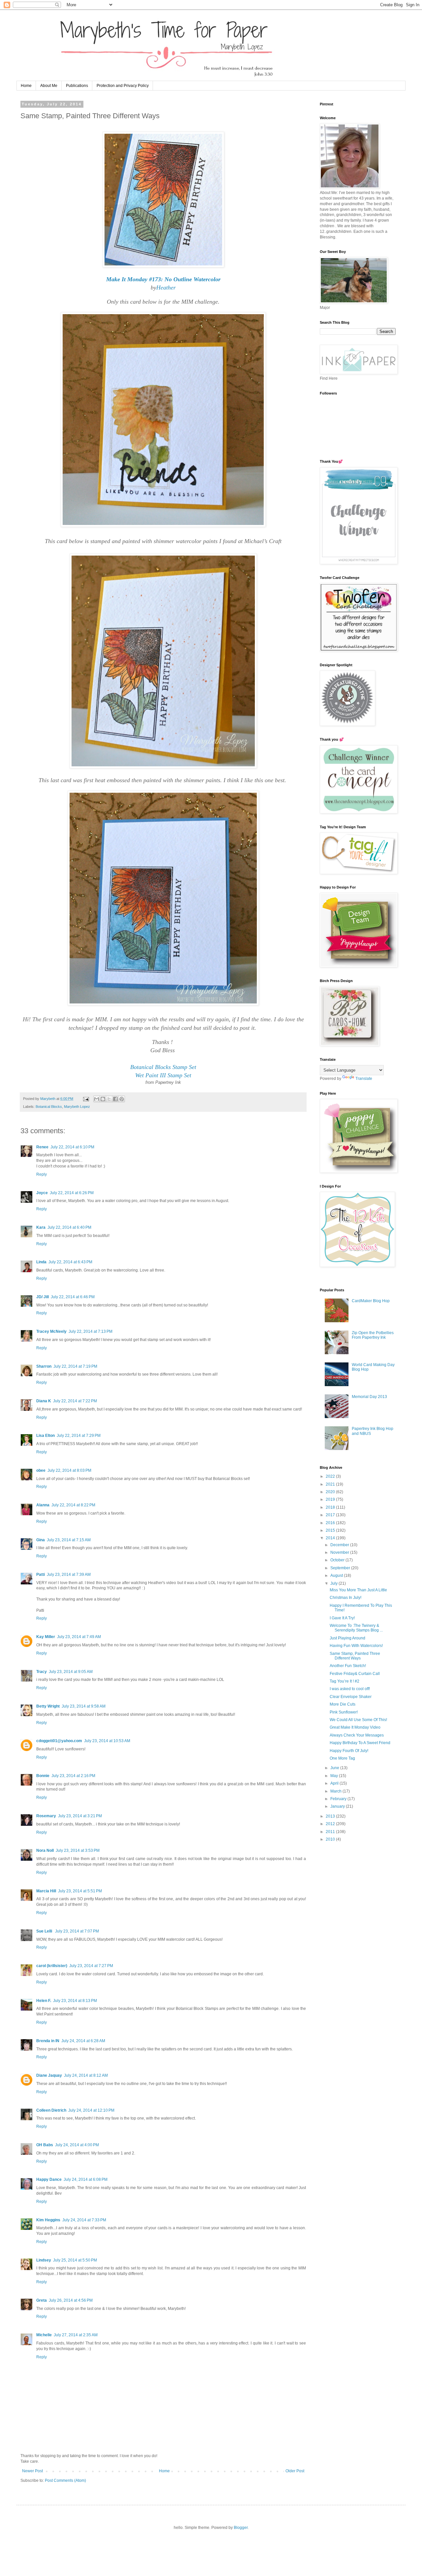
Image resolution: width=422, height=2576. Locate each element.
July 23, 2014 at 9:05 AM (71, 1672)
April (335, 1783)
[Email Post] (86, 1099)
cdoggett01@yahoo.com (59, 1741)
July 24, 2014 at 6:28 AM (83, 2041)
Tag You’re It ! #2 (345, 1681)
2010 (331, 1839)
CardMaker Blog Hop (371, 1301)
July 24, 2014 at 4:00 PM (77, 2145)
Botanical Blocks (49, 1107)
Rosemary (46, 1816)
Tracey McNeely (51, 1331)
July (334, 1583)
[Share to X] (109, 1099)
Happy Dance (49, 2179)
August (337, 1576)
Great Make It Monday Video (355, 1727)
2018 (331, 1507)
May (335, 1776)
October (338, 1560)
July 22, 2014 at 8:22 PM (73, 1505)
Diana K (44, 1401)
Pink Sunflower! (344, 1712)
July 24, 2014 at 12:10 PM (91, 2110)
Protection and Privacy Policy (123, 86)
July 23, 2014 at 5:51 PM (80, 1891)
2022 (331, 1476)
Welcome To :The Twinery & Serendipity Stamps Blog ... (356, 1628)
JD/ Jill (43, 1297)
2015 (331, 1530)
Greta (42, 2300)
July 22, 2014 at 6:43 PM (70, 1262)
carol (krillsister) (52, 1966)
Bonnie (43, 1776)
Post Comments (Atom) (65, 2480)
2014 (331, 1538)
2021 (331, 1484)
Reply (42, 1174)
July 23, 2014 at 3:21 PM (80, 1816)
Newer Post (32, 2471)
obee (41, 1470)
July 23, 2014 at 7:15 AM (69, 1540)
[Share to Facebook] (115, 1099)
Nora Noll (45, 1850)
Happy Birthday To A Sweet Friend (360, 1743)
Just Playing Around (347, 1638)
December (340, 1545)
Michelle (44, 2335)
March (336, 1791)
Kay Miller (46, 1637)
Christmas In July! (346, 1598)
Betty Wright (48, 1706)
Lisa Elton (45, 1436)
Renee (42, 1147)
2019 (331, 1499)
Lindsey (44, 2260)
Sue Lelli (45, 1931)
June (335, 1768)
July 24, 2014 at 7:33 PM (84, 2220)
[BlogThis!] (103, 1099)
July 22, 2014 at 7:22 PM (75, 1401)
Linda (41, 1262)
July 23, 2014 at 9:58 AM (84, 1706)
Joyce (42, 1193)
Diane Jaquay (49, 2075)
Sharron (44, 1366)
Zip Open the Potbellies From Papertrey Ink (373, 1335)
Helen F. (44, 2001)
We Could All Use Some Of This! (358, 1720)
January (338, 1806)
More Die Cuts (343, 1704)
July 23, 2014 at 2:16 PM (73, 1776)
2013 (331, 1816)
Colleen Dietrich (51, 2110)
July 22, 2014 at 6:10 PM (72, 1147)
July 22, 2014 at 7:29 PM (79, 1436)
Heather (166, 288)
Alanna (43, 1505)
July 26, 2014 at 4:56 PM (71, 2300)
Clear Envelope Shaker (351, 1697)
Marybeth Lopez (77, 1107)
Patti (41, 1575)
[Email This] (97, 1099)
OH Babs (45, 2145)
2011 (331, 1832)
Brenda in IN (48, 2041)
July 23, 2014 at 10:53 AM (107, 1741)
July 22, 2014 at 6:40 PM (69, 1227)
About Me (49, 86)
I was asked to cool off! (350, 1689)
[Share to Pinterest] (122, 1099)
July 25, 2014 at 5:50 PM (75, 2260)
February (339, 1799)
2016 (331, 1523)
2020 (331, 1492)
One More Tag (342, 1758)
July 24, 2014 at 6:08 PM (86, 2179)
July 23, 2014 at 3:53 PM (78, 1850)
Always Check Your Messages (357, 1735)
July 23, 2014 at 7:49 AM (79, 1637)
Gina (41, 1540)
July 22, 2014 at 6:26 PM (72, 1193)
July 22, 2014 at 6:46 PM (73, 1297)
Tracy (42, 1672)
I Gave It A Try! (342, 1618)
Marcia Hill (46, 1891)
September (341, 1568)
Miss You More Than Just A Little (358, 1590)
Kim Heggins (48, 2220)
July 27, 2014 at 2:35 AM (76, 2335)
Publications (77, 86)
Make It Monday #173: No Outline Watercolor (163, 279)
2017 (331, 1515)
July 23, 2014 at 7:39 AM (69, 1575)
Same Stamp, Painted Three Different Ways (355, 1656)
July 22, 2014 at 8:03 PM (69, 1470)
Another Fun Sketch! (348, 1666)
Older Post (295, 2471)
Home (26, 86)
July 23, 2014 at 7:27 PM (91, 1966)
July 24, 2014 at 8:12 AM (86, 2075)
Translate (364, 1079)
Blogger (241, 2528)
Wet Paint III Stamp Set (163, 1075)
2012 (331, 1824)
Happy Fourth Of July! (349, 1751)
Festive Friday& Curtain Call (355, 1674)
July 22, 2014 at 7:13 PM (90, 1331)
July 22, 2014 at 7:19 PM (75, 1366)
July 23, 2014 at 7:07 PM (77, 1931)
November (340, 1552)
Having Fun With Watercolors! (356, 1646)
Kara (41, 1227)
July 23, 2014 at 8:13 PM (75, 2001)
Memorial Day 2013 (369, 1397)
